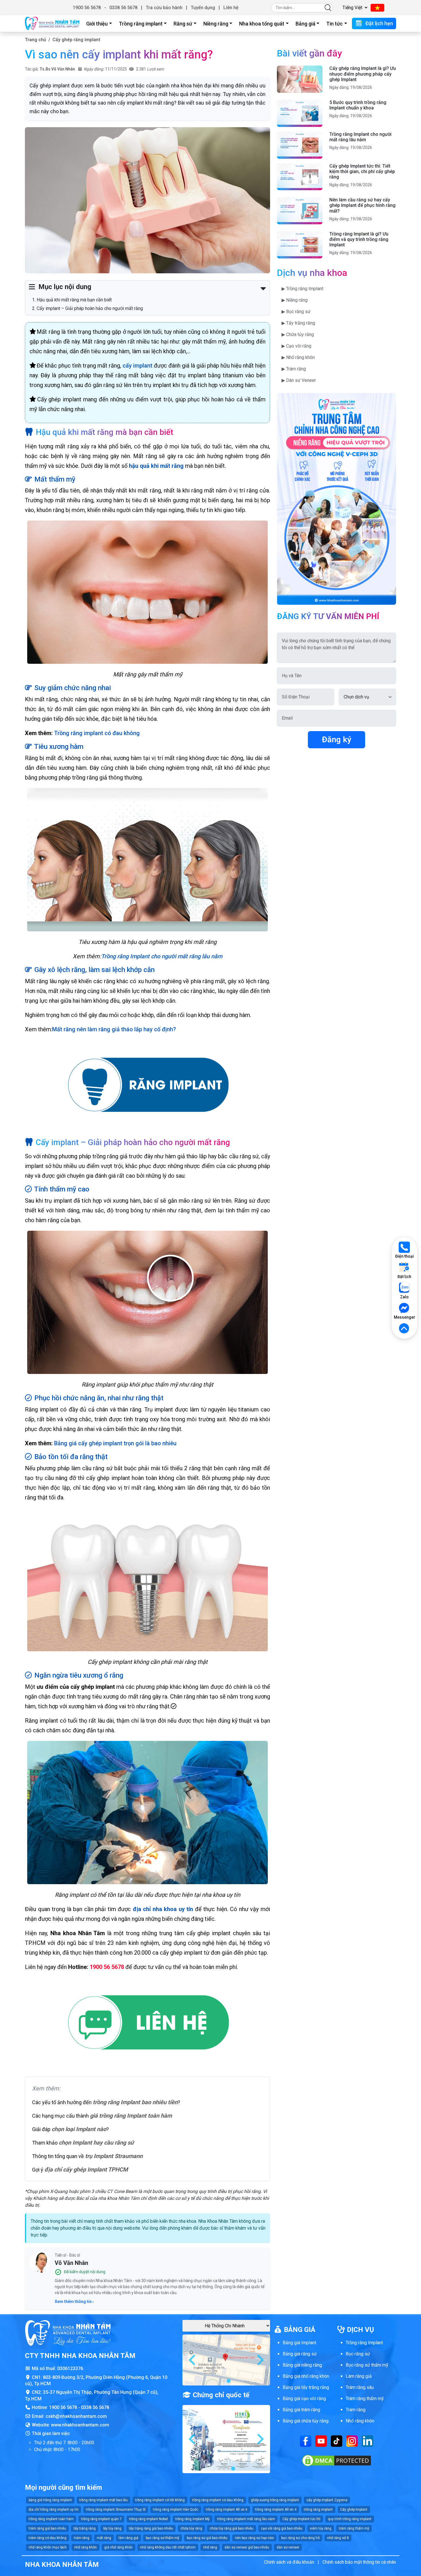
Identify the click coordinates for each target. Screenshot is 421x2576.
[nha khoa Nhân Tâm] (52, 23)
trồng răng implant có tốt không (160, 2500)
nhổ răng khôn (85, 2547)
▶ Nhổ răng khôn (298, 357)
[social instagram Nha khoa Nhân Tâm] (352, 2441)
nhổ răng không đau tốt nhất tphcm (168, 2547)
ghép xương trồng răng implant (275, 2500)
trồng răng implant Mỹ (192, 2519)
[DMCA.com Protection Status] (337, 2460)
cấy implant (137, 366)
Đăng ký (337, 740)
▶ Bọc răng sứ (296, 312)
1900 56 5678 (87, 8)
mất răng (104, 2538)
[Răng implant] (147, 1086)
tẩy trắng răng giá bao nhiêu (151, 2528)
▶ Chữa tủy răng (298, 334)
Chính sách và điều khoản (289, 2562)
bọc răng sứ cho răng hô (300, 2538)
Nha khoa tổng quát (262, 24)
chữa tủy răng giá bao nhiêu (232, 2528)
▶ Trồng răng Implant (302, 289)
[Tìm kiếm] (328, 8)
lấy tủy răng (112, 2528)
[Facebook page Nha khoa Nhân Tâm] (306, 2441)
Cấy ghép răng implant (76, 40)
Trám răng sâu (360, 2387)
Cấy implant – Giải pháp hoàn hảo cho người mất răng (90, 308)
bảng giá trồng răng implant (50, 2500)
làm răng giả (128, 2538)
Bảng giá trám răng (301, 2410)
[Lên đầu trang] (404, 1329)
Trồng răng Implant (364, 2343)
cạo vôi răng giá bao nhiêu (282, 2528)
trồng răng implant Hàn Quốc (176, 2510)
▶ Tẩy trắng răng (298, 323)
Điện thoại (405, 1256)
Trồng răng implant (141, 24)
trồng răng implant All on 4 (276, 2510)
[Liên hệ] (147, 2024)
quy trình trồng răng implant (350, 2519)
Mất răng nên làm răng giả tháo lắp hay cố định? (114, 1029)
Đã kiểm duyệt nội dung (85, 2272)
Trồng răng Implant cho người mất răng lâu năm (162, 956)
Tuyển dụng (203, 8)
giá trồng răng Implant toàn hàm (131, 2116)
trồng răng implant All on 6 (227, 2510)
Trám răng (356, 2410)
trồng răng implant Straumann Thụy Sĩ (116, 2510)
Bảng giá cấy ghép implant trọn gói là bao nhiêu (115, 1443)
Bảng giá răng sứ (300, 2354)
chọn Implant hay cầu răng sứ (96, 2143)
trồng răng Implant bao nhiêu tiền (135, 2102)
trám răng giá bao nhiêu (47, 2528)
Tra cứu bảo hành (164, 8)
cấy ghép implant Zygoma (327, 2500)
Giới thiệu (97, 24)
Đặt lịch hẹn (379, 23)
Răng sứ (183, 24)
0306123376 (70, 2368)
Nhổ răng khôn (360, 2421)
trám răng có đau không (48, 2538)
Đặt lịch (404, 1277)
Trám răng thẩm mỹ (365, 2399)
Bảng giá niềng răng (302, 2365)
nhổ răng (210, 2547)
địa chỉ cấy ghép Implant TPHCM (86, 2169)
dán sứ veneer (288, 2547)
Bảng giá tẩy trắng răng (306, 2387)
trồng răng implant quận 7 (101, 2519)
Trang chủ (36, 40)
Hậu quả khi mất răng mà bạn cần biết (74, 300)
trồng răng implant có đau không (218, 2500)
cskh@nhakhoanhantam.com (76, 2416)
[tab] (224, 2381)
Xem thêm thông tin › (74, 2302)
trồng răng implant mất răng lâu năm (246, 2519)
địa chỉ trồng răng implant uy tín (54, 2510)
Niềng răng (216, 24)
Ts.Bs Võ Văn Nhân (57, 69)
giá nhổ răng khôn (118, 2547)
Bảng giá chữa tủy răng (306, 2421)
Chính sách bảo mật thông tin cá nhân (359, 2562)
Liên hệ (231, 8)
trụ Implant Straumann (114, 2156)
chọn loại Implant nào (79, 2129)
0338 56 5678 (123, 8)
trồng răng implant (318, 2510)
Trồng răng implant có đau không (97, 733)
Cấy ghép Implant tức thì (301, 2519)
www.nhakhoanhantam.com (80, 2425)
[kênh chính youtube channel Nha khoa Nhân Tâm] (321, 2441)
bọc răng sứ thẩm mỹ (163, 2538)
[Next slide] (260, 2360)
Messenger (404, 1317)
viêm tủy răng (321, 2528)
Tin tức (335, 24)
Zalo (404, 1297)
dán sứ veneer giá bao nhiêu (247, 2547)
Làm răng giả (359, 2376)
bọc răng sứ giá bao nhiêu (207, 2538)
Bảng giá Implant (299, 2343)
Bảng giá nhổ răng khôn (306, 2376)
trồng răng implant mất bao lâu (104, 2500)
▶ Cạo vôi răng (296, 346)
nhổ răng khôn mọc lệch (48, 2547)
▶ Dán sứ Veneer (299, 380)
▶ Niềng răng (295, 300)
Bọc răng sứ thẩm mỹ (367, 2365)
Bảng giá (305, 24)
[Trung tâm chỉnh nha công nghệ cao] (337, 498)
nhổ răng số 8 (338, 2538)
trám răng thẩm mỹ (354, 2528)
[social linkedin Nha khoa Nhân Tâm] (367, 2441)
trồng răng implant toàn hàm (51, 2519)
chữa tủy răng (191, 2528)
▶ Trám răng (294, 369)
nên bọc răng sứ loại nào (254, 2538)
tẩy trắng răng (85, 2528)
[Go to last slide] (193, 2360)
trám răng (82, 2538)
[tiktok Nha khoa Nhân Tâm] (337, 2441)
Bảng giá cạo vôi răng (304, 2399)
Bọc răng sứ (358, 2354)
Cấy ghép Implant (354, 2510)
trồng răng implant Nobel (148, 2519)
